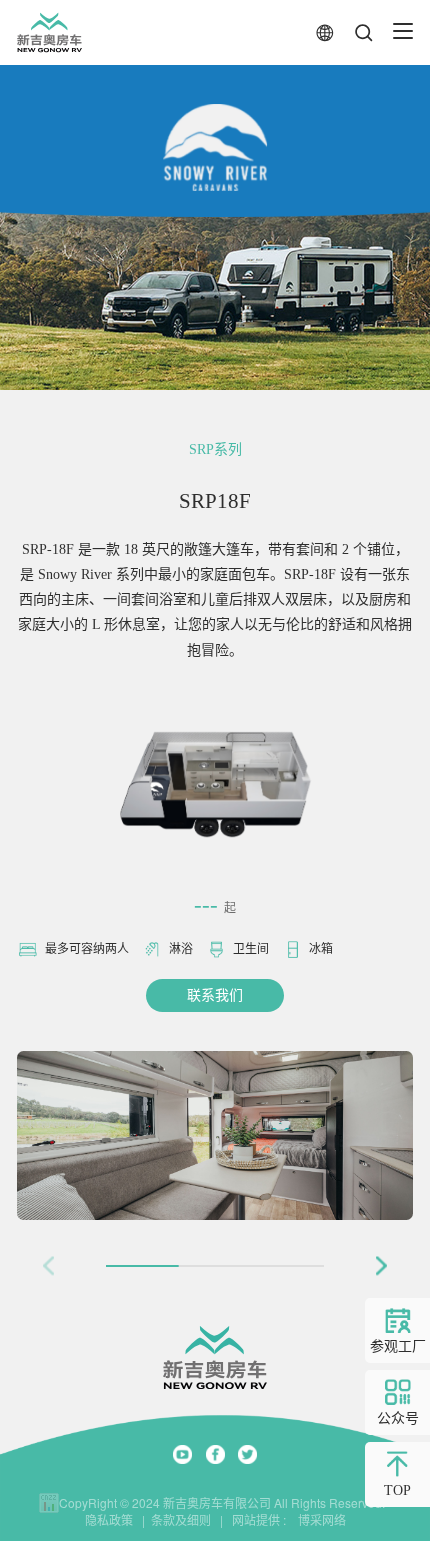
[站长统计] (49, 1503)
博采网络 (317, 1520)
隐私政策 (109, 1520)
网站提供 (256, 1520)
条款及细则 (181, 1520)
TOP (397, 1490)
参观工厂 (398, 1346)
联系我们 (215, 995)
